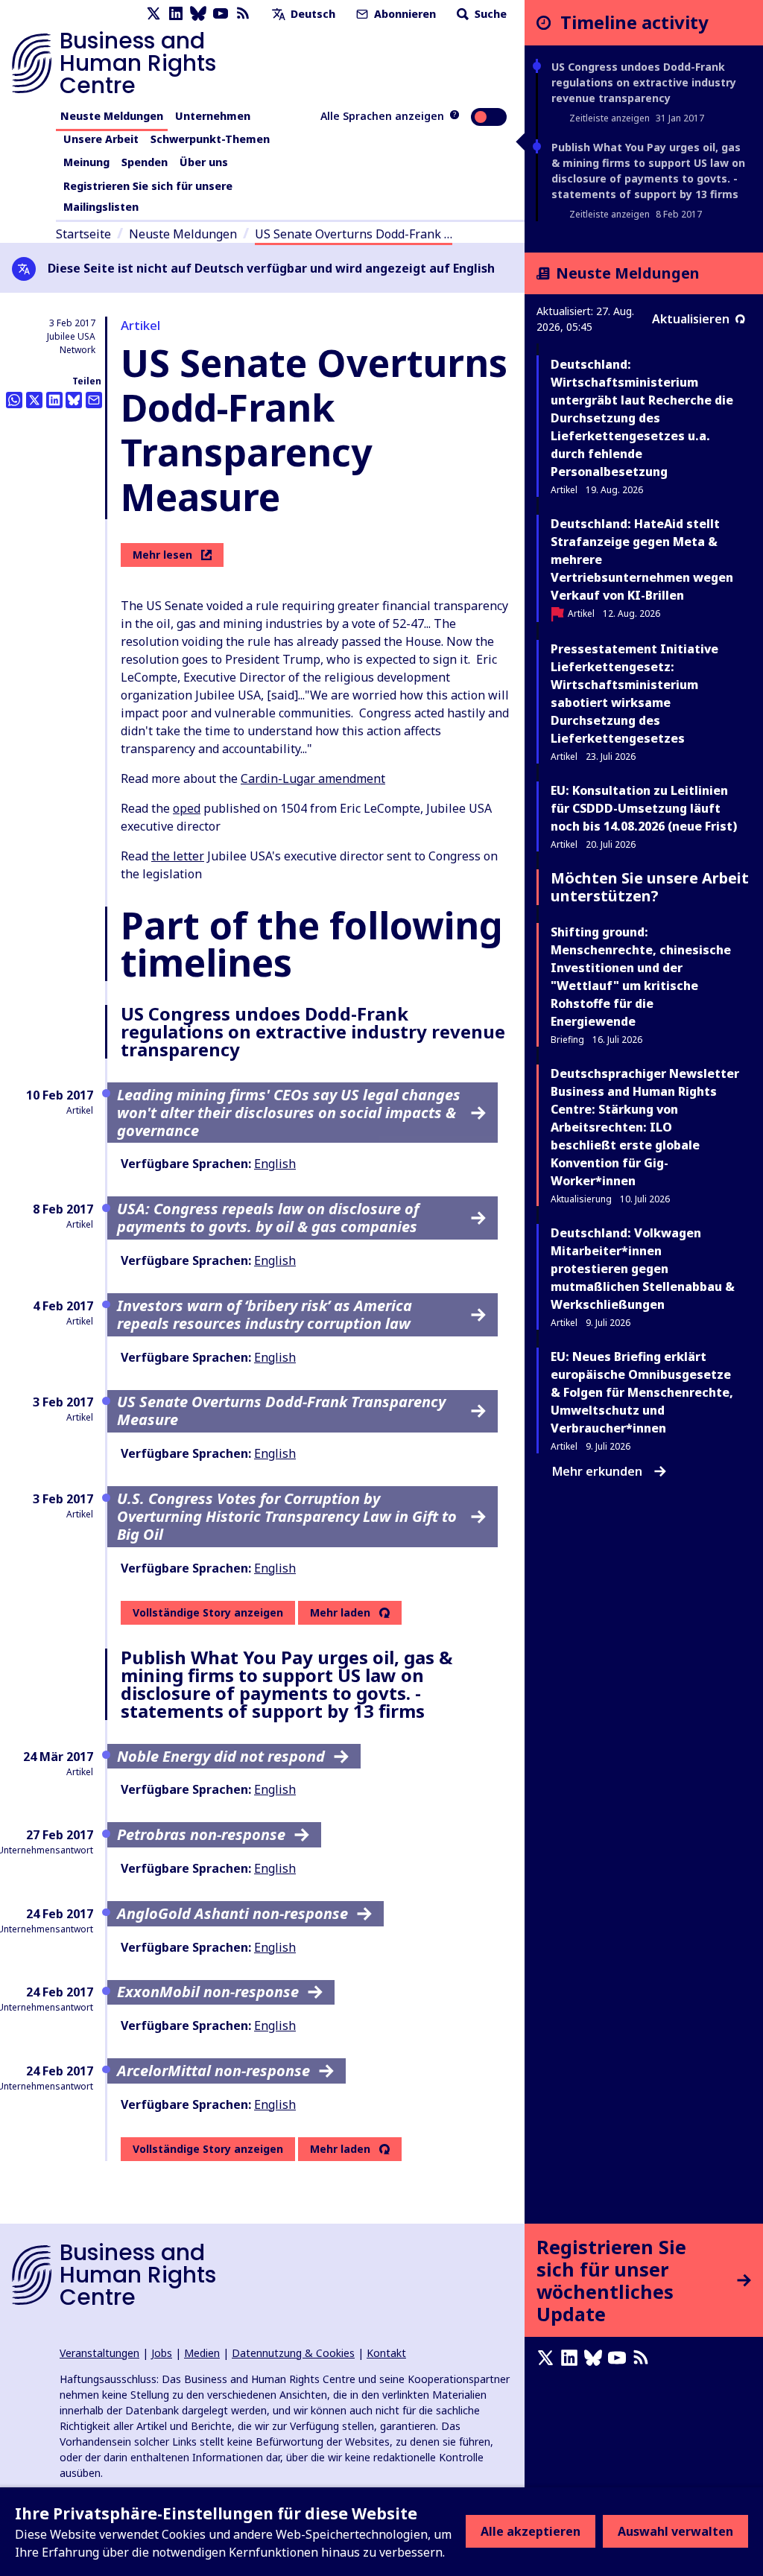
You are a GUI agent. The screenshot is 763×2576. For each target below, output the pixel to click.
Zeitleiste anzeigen (610, 118)
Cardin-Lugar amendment (313, 778)
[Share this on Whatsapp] (14, 400)
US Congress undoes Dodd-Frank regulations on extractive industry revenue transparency (644, 82)
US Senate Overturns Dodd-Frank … (354, 234)
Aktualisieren (691, 319)
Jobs (162, 2353)
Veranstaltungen (99, 2353)
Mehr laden (340, 1613)
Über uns (204, 162)
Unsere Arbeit (101, 139)
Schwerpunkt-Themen (210, 139)
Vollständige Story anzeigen (208, 1612)
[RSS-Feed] (243, 14)
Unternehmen (213, 116)
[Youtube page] (221, 14)
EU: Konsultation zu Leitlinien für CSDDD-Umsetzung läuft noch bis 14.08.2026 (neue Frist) (644, 808)
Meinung (86, 162)
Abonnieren (403, 14)
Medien (202, 2353)
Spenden (145, 162)
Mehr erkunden (597, 1471)
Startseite (83, 234)
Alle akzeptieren (531, 2531)
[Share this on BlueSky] (74, 400)
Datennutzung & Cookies (293, 2353)
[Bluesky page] (198, 14)
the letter (178, 856)
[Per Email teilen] (94, 400)
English (275, 1164)
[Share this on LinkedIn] (54, 400)
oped (187, 808)
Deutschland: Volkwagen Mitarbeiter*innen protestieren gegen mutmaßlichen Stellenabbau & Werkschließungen (643, 1269)
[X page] (153, 14)
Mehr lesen (162, 555)
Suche (489, 14)
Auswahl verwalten (675, 2531)
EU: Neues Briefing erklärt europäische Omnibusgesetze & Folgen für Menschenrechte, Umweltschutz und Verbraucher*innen (642, 1392)
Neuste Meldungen (112, 116)
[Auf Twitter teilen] (34, 400)
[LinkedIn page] (176, 14)
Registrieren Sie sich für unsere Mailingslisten (148, 196)
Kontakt (386, 2353)
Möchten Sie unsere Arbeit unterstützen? (650, 887)
